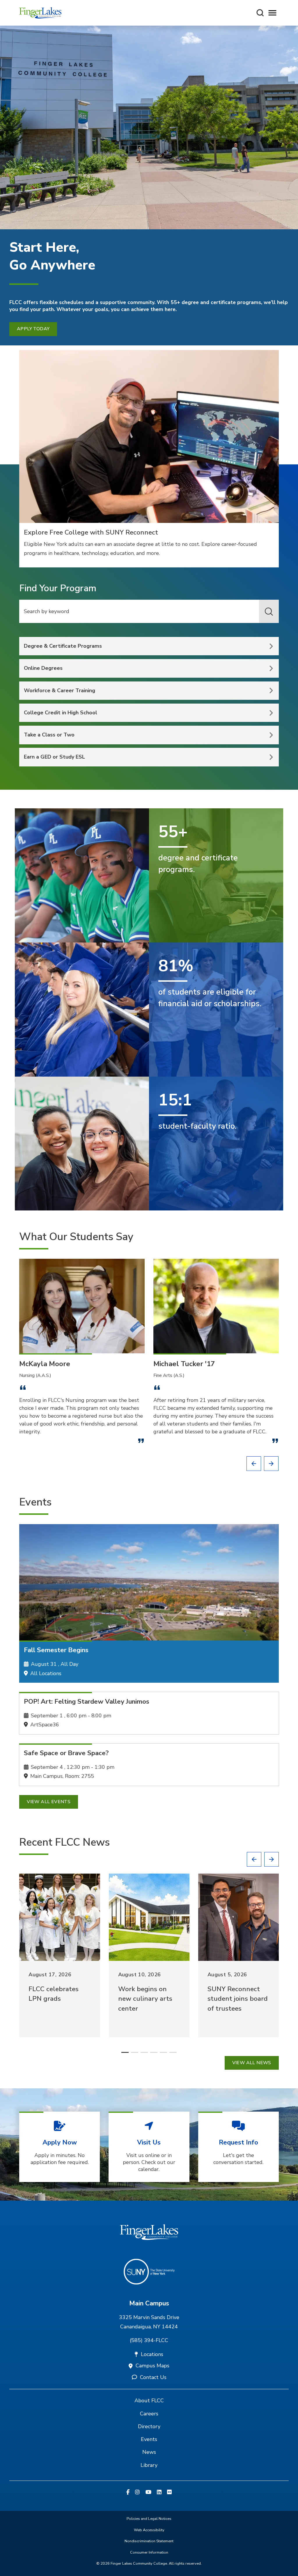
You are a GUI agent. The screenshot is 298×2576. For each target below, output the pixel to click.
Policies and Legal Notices (149, 2519)
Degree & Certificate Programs (63, 646)
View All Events (49, 1802)
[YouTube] (148, 2492)
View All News (252, 2063)
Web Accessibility (149, 2530)
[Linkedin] (159, 2492)
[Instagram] (137, 2492)
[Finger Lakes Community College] (40, 13)
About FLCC (149, 2401)
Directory (149, 2426)
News (149, 2452)
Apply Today (33, 329)
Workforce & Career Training (60, 690)
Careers (149, 2414)
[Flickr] (169, 2492)
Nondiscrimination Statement (149, 2541)
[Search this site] (260, 13)
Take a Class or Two (49, 735)
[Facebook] (128, 2492)
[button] (254, 1464)
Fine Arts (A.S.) (169, 1375)
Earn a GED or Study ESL (54, 757)
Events (149, 2439)
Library (149, 2465)
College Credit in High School (61, 713)
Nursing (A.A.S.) (35, 1375)
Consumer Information (149, 2552)
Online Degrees (43, 668)
